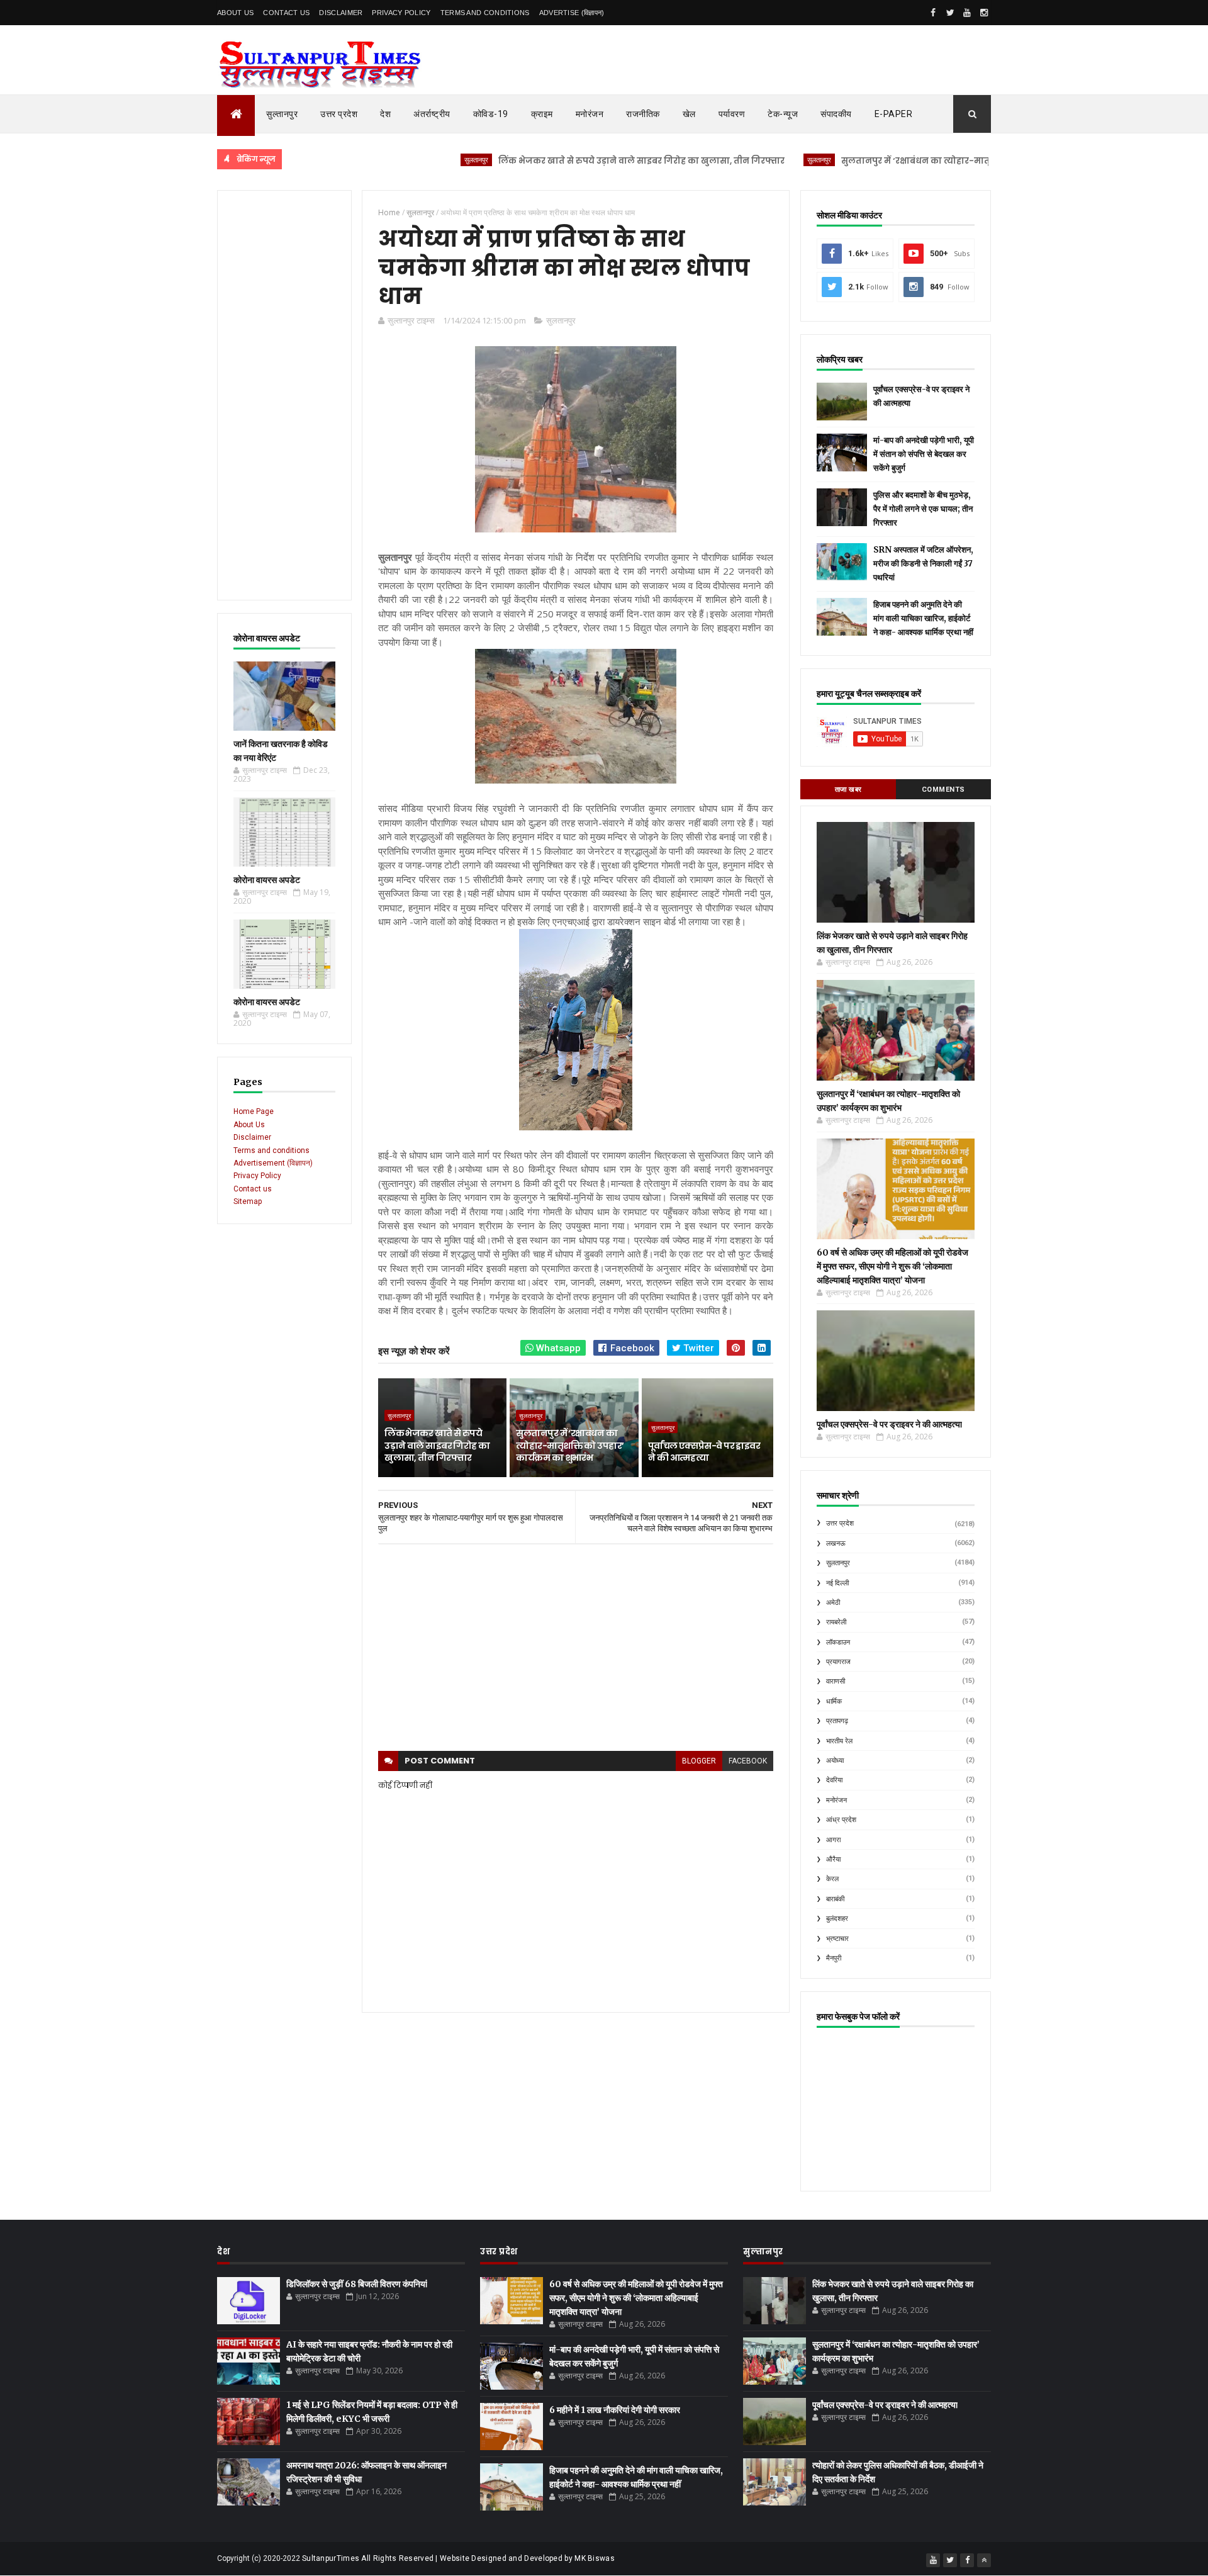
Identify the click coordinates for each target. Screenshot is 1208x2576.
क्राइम (542, 114)
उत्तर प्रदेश (339, 114)
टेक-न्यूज (783, 114)
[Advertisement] (284, 395)
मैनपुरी (834, 1958)
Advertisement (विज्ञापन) (273, 1163)
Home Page (254, 1111)
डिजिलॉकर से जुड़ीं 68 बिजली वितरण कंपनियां (357, 2284)
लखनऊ (836, 1544)
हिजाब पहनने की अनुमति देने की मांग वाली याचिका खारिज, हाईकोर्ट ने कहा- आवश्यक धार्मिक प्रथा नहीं (923, 618)
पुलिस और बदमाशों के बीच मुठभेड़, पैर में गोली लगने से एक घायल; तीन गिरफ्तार (923, 509)
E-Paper (894, 114)
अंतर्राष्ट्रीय (432, 114)
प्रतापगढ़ (837, 1721)
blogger (699, 1761)
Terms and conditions (485, 13)
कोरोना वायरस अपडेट (267, 880)
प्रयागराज (838, 1662)
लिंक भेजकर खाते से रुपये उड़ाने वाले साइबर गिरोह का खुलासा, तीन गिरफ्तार (567, 161)
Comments (943, 790)
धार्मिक (834, 1701)
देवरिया (834, 1780)
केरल (832, 1879)
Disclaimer (341, 13)
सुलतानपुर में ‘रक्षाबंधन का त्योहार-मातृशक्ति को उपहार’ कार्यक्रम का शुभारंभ (910, 161)
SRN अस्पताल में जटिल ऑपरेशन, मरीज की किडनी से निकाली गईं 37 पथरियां (923, 564)
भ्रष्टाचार (837, 1939)
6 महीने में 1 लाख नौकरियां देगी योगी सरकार (615, 2410)
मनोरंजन (590, 114)
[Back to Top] (984, 2560)
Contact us (253, 1189)
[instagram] (984, 13)
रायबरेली (836, 1622)
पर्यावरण (732, 114)
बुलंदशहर (837, 1919)
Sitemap (248, 1201)
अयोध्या (835, 1761)
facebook (748, 1761)
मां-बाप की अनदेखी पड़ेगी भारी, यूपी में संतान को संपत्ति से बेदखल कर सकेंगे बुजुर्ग (924, 454)
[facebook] (933, 13)
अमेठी (833, 1603)
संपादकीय (836, 114)
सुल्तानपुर (282, 114)
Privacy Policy (401, 13)
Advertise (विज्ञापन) (572, 13)
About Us (235, 13)
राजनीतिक (643, 114)
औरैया (833, 1859)
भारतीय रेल (839, 1741)
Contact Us (286, 13)
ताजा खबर (848, 790)
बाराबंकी (835, 1899)
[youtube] (967, 13)
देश (385, 114)
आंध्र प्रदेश (841, 1820)
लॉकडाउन (838, 1642)
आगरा (833, 1840)
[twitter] (950, 13)
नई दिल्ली (837, 1583)
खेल (689, 114)
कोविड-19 (491, 114)
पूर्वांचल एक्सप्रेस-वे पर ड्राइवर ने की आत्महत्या (704, 1452)
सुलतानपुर (401, 160)
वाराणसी (836, 1681)
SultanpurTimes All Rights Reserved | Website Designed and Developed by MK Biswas (458, 2558)
